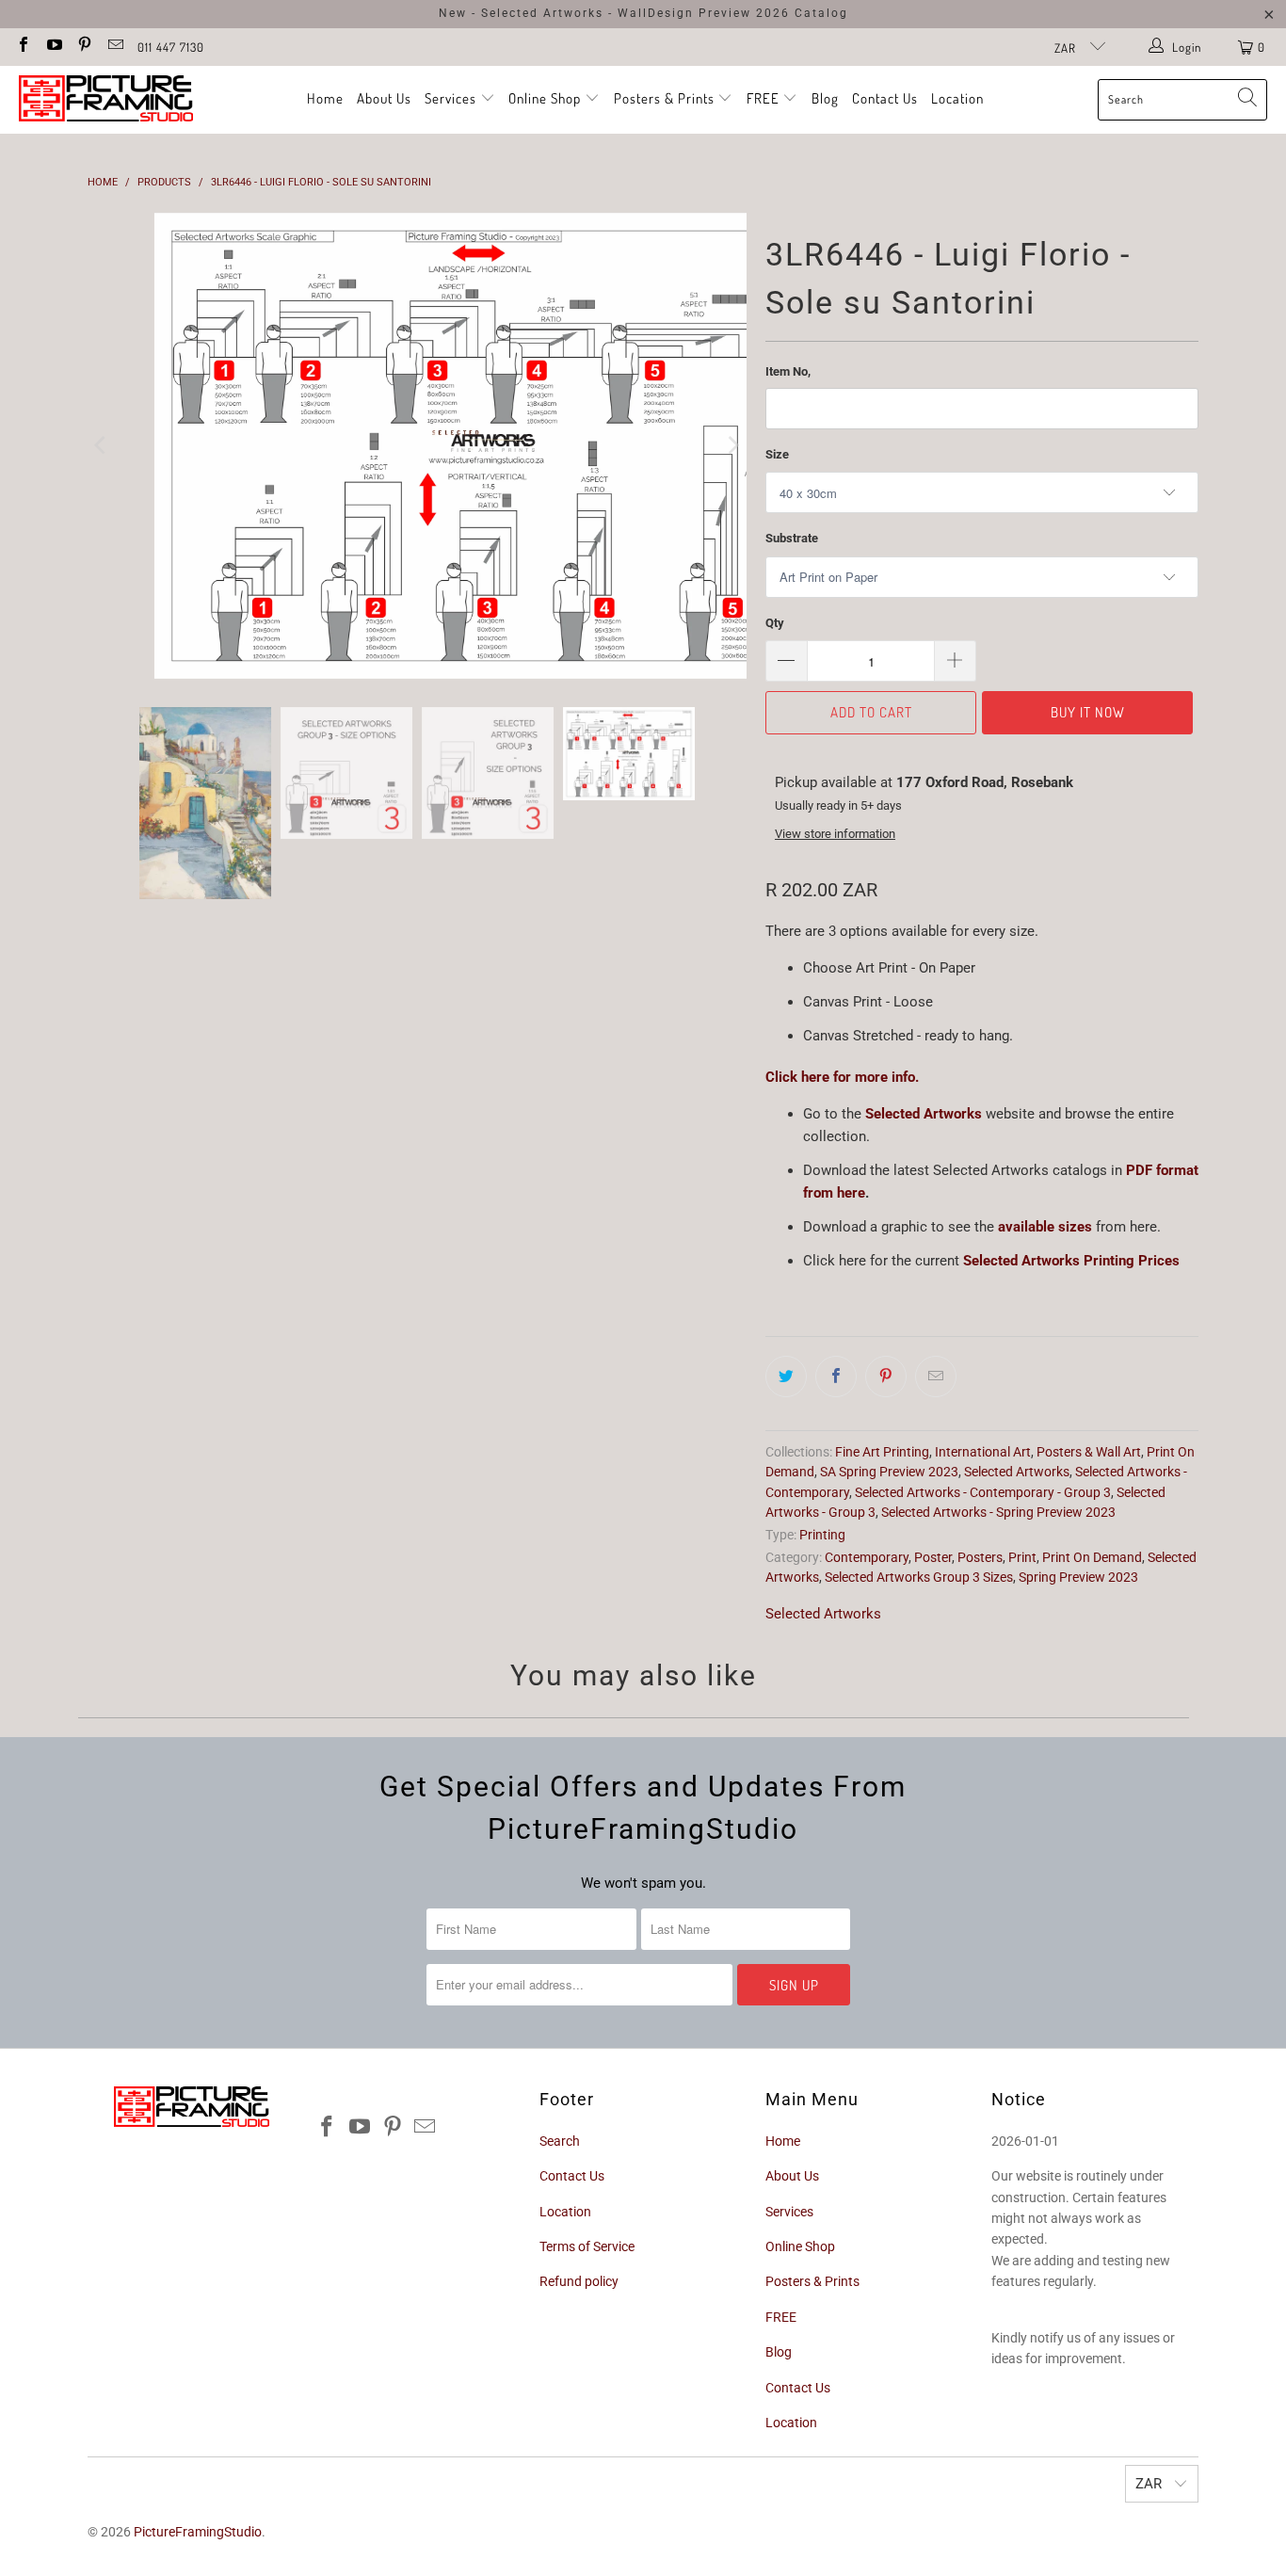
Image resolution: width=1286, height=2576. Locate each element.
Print (1022, 1557)
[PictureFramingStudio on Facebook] (23, 47)
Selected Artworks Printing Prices (1071, 1261)
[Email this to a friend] (936, 1377)
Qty (775, 623)
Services (452, 98)
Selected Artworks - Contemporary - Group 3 (983, 1492)
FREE (765, 98)
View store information (835, 834)
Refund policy (579, 2281)
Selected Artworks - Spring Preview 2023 (998, 1512)
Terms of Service (587, 2246)
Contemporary (867, 1557)
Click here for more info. (842, 1077)
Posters (980, 1557)
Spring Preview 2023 (1078, 1577)
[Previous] (102, 446)
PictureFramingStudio (198, 2532)
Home (325, 98)
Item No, (788, 371)
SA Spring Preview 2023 (889, 1472)
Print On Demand (1092, 1557)
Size (777, 454)
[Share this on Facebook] (836, 1377)
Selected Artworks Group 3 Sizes (919, 1577)
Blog (825, 98)
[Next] (732, 446)
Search (560, 2141)
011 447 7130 (171, 47)
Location (957, 98)
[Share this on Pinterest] (886, 1377)
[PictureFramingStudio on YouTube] (53, 47)
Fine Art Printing (882, 1452)
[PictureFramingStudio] (106, 100)
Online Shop (545, 98)
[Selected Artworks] (863, 1114)
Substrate (792, 538)
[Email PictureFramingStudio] (114, 47)
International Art (983, 1452)
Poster (933, 1557)
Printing (822, 1535)
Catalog (821, 13)
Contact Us (885, 98)
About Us (384, 98)
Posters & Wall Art (1089, 1452)
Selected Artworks (925, 1114)
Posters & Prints (664, 98)
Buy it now (1088, 712)
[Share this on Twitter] (786, 1377)
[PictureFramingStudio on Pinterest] (84, 47)
